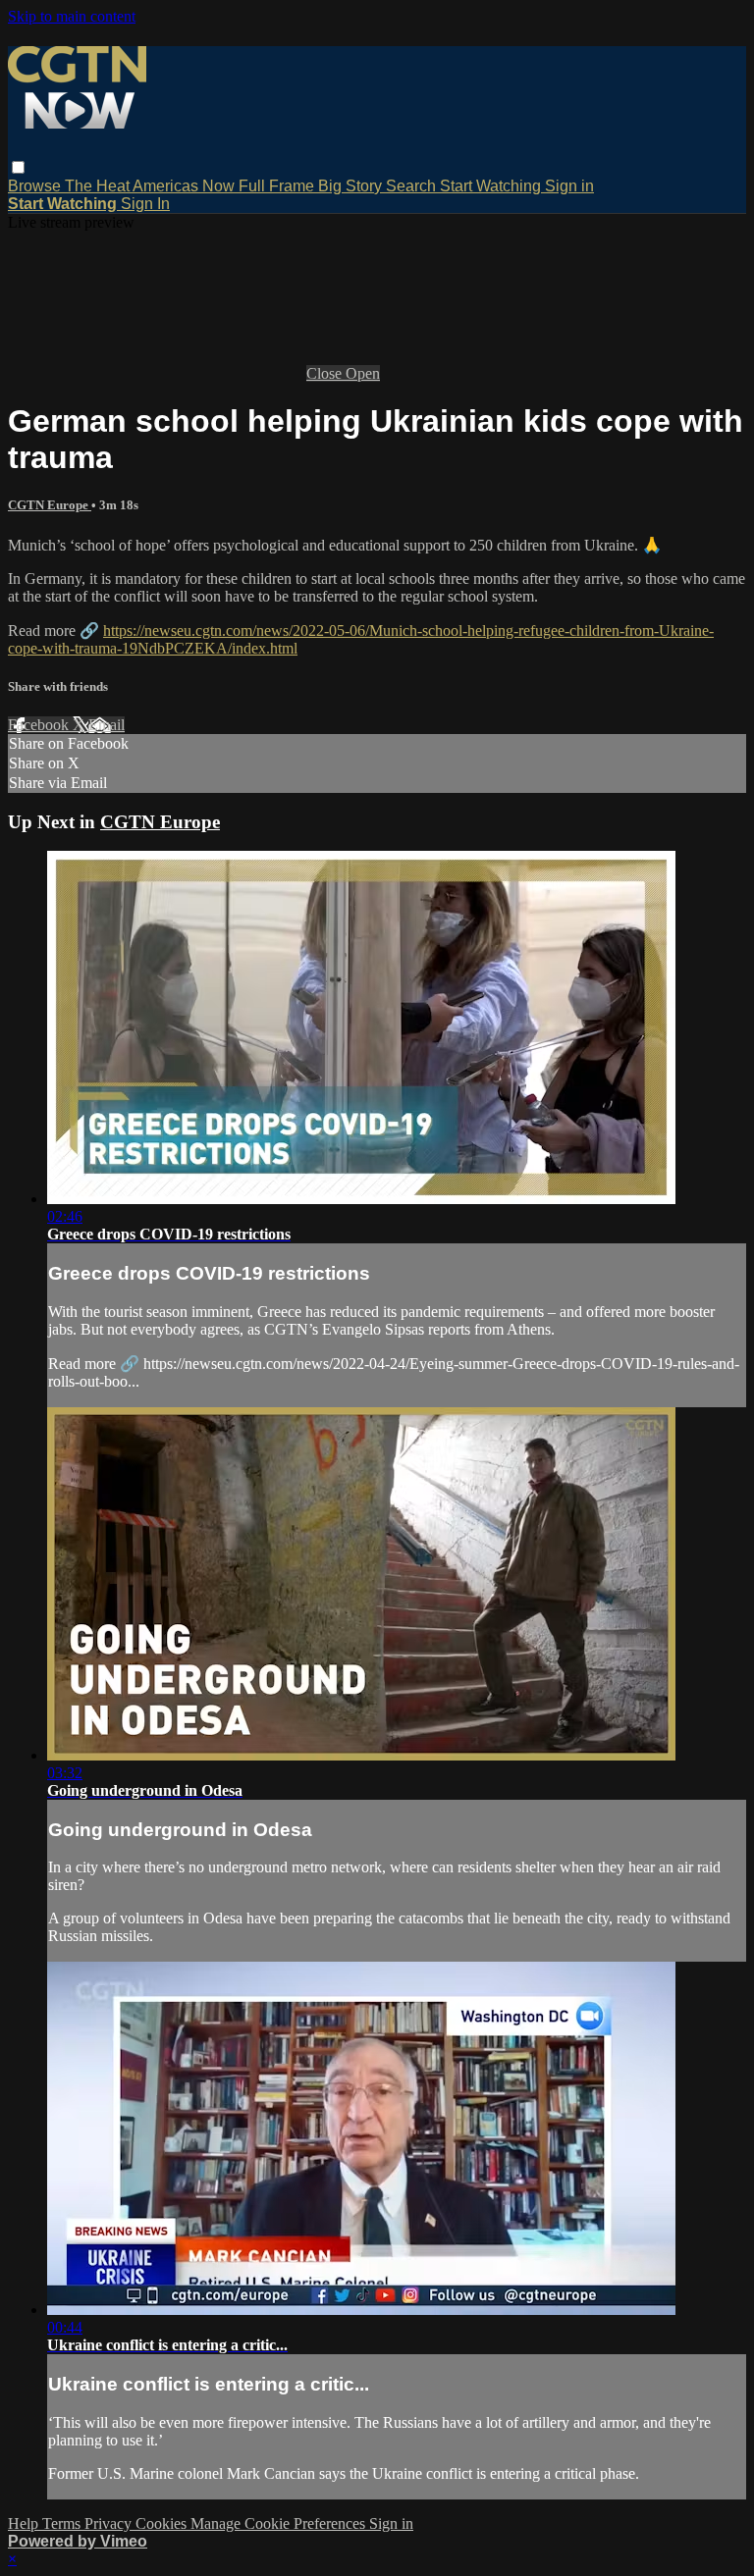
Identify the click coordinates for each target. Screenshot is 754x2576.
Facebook (40, 725)
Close (326, 373)
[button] (18, 167)
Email (107, 725)
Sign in (569, 186)
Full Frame (278, 186)
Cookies (163, 2523)
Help (25, 2523)
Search (413, 186)
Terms (63, 2523)
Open (363, 373)
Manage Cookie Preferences (280, 2523)
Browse (36, 186)
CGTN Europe (50, 505)
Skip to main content (72, 16)
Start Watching (492, 186)
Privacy (110, 2523)
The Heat (99, 186)
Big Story (352, 186)
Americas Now (186, 186)
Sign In (145, 204)
